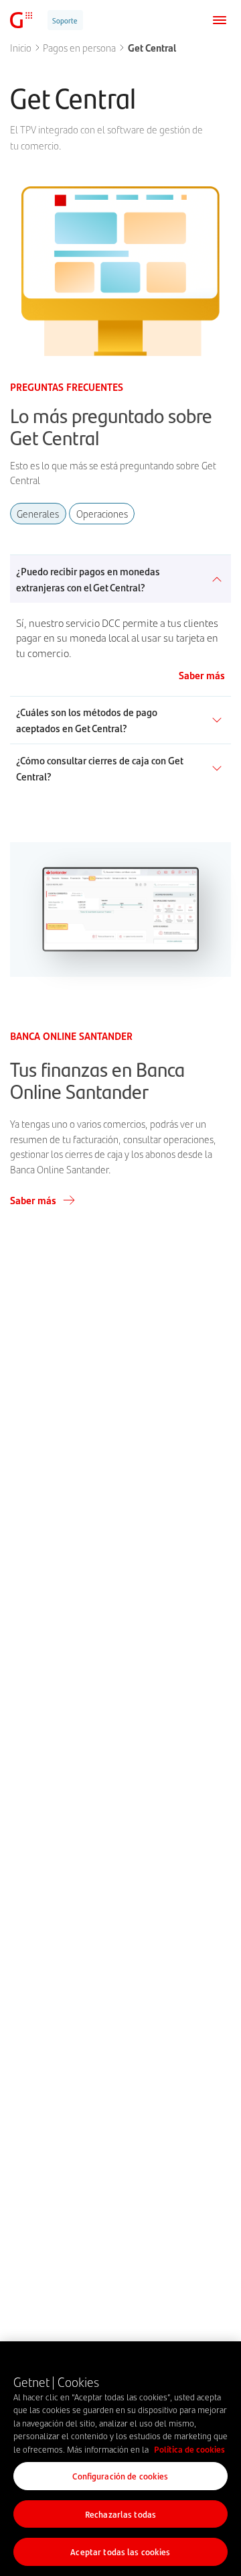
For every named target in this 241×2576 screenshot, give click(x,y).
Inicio (21, 48)
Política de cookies (189, 2449)
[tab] (38, 514)
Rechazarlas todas (120, 2514)
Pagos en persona (79, 48)
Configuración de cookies (120, 2476)
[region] (120, 2459)
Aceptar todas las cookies (120, 2552)
